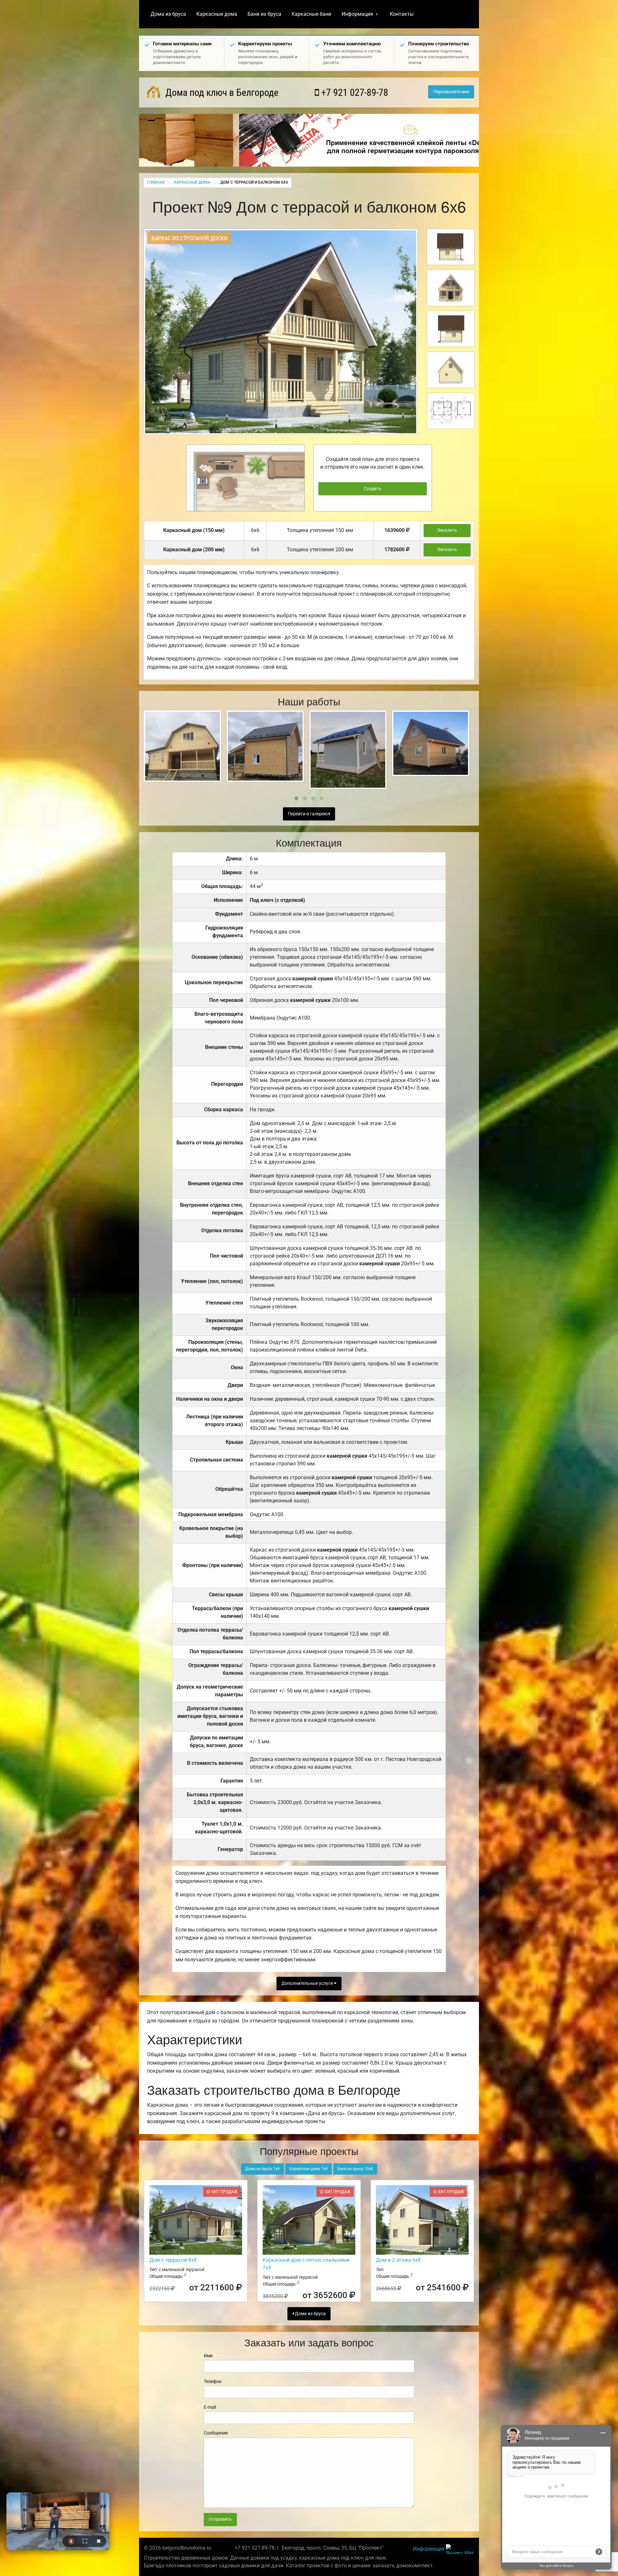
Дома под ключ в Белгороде (221, 92)
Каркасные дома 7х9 (309, 2169)
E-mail (210, 2407)
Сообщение (216, 2433)
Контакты (402, 14)
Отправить (220, 2519)
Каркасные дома (217, 14)
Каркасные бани (311, 14)
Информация (357, 14)
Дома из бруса (168, 14)
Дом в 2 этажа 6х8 (398, 2260)
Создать (373, 489)
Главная (156, 182)
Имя (208, 2356)
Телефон (213, 2381)
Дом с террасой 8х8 (173, 2260)
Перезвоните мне (451, 92)
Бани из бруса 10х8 (355, 2169)
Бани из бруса (264, 14)
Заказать (447, 530)
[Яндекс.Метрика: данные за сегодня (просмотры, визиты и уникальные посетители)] (460, 2549)
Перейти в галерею (308, 814)
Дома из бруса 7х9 (262, 2169)
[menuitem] (168, 14)
